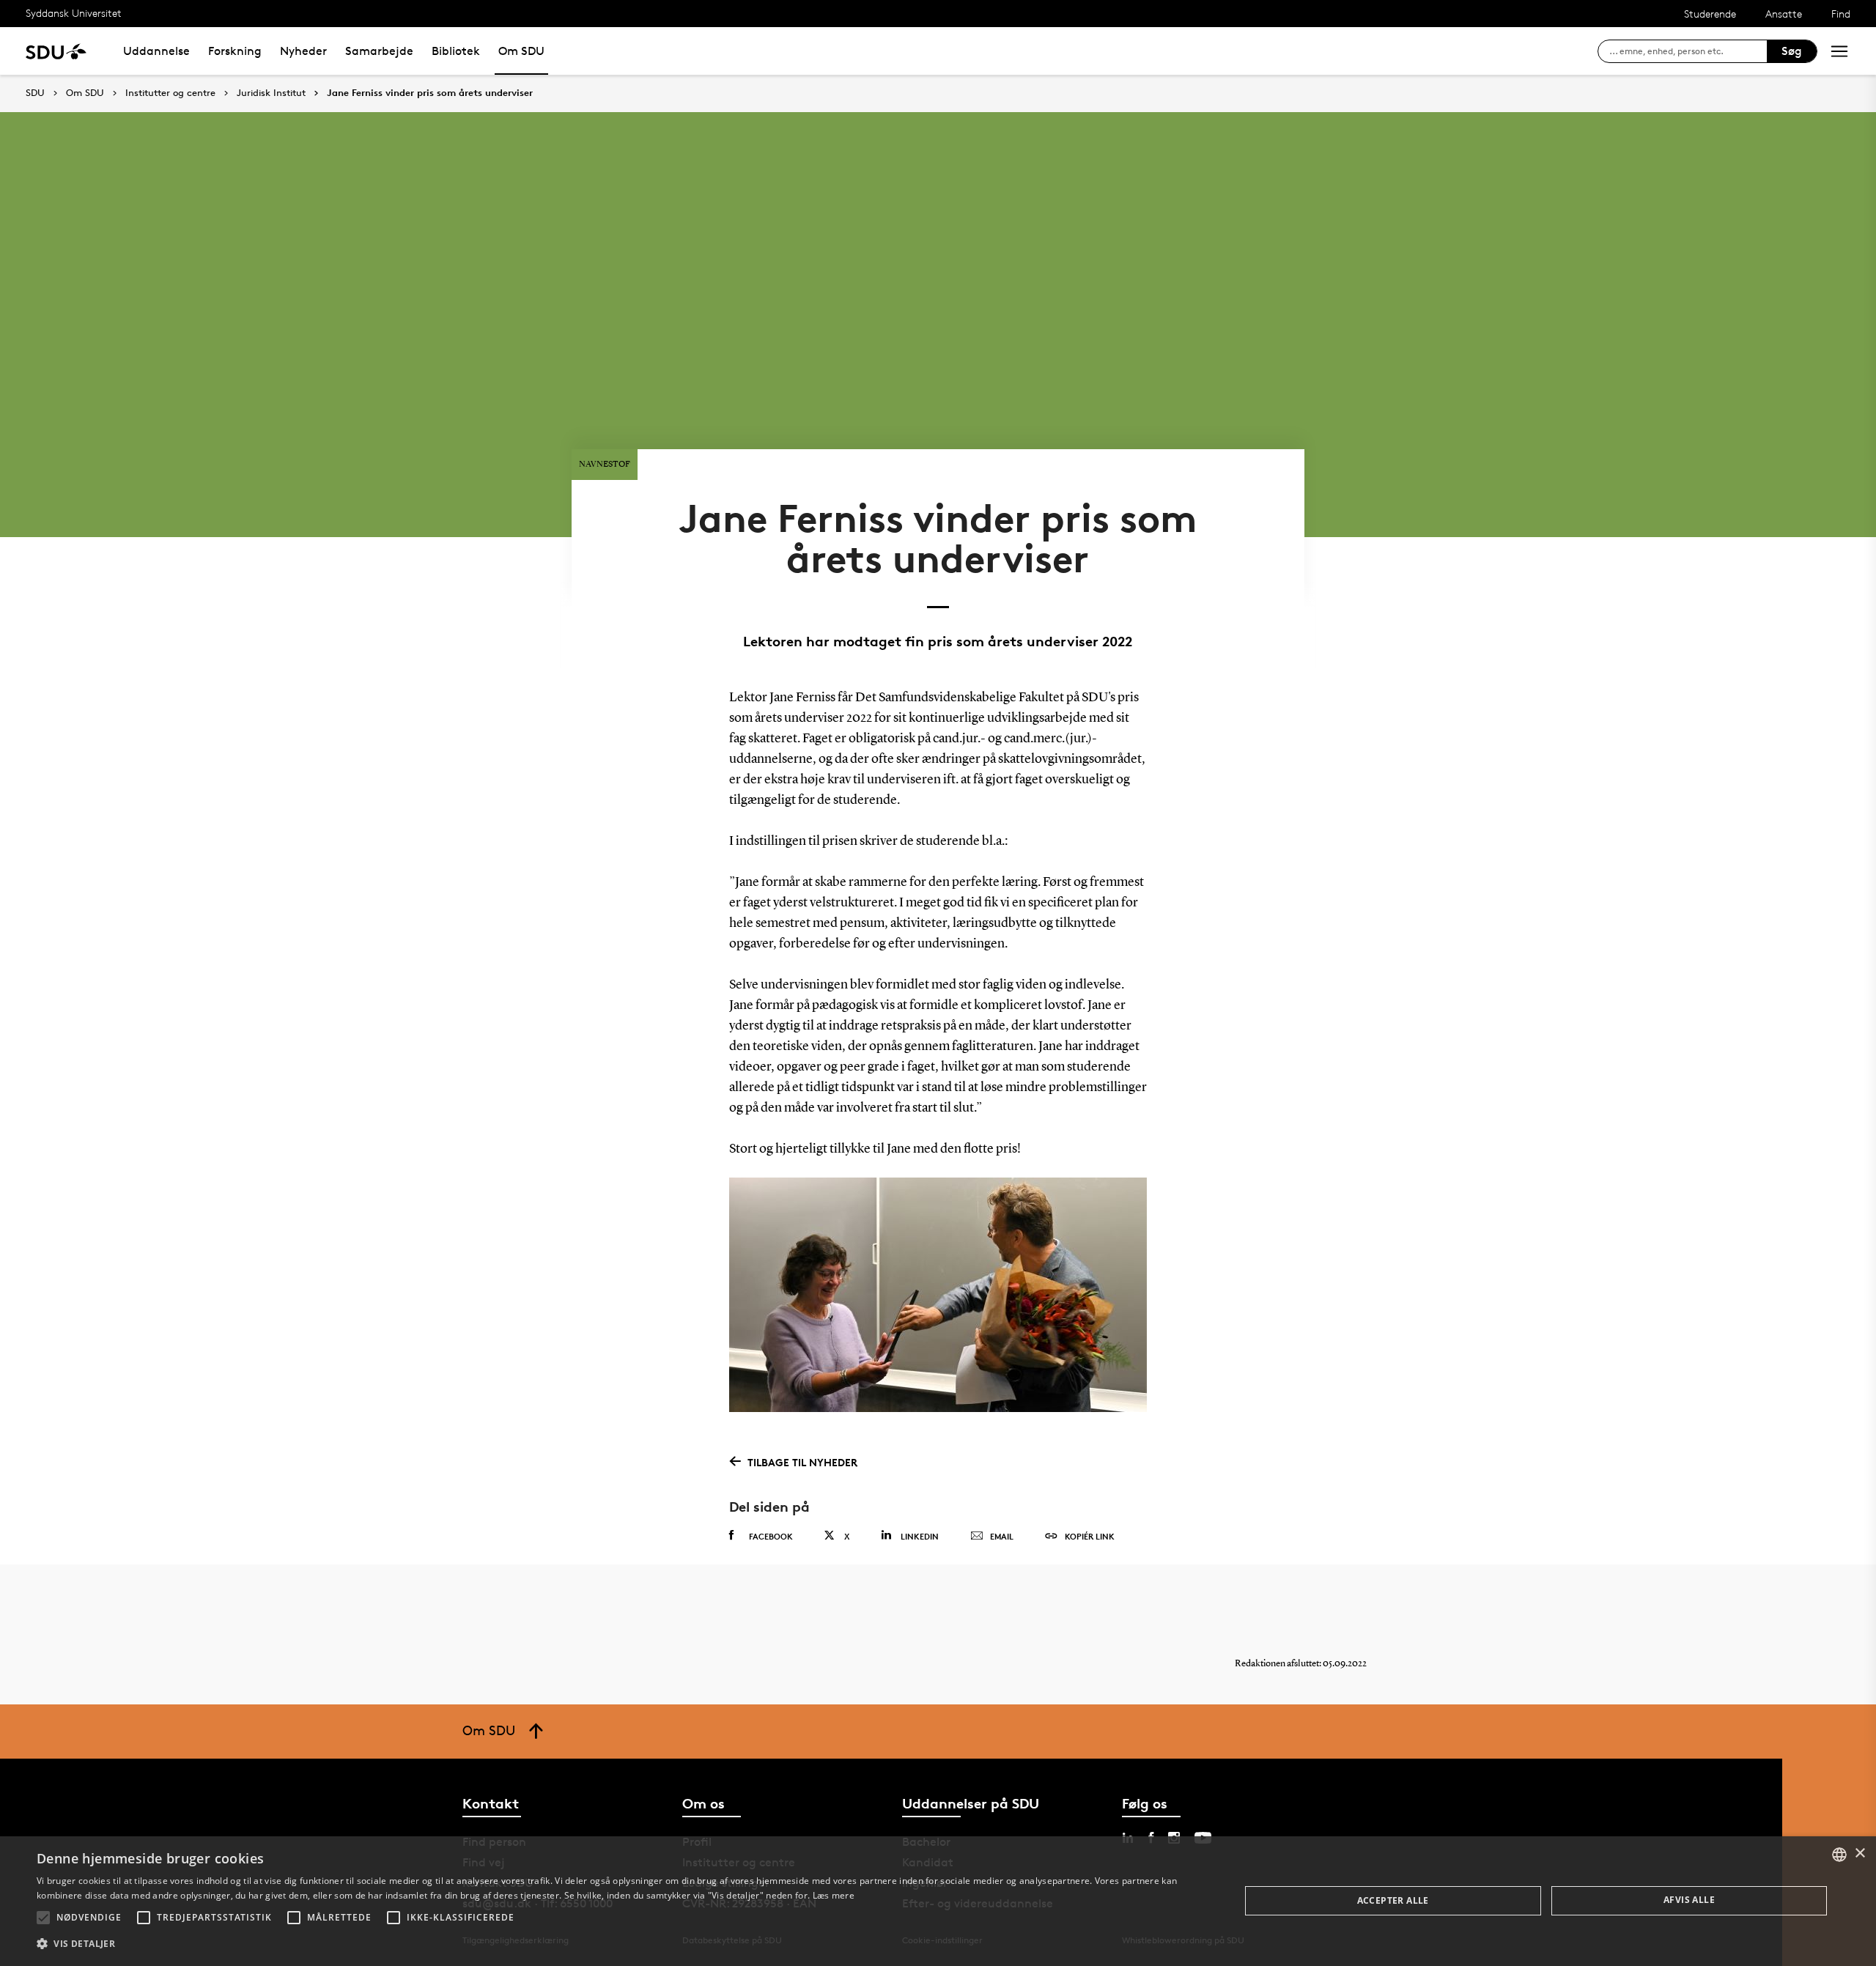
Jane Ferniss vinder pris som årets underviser (430, 93)
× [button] (1860, 1854)
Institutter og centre (170, 93)
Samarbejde (379, 51)
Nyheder (303, 51)
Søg (1792, 51)
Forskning (235, 51)
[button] (43, 1918)
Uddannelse (156, 51)
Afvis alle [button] (1689, 1900)
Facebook (771, 1536)
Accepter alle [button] (1393, 1900)
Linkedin (920, 1536)
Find (1841, 14)
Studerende (1710, 14)
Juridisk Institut (271, 93)
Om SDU (521, 51)
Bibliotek (456, 51)
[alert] (938, 1901)
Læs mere (834, 1895)
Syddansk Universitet (74, 13)
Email (1002, 1536)
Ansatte (1784, 14)
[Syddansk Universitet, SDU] (56, 51)
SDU (35, 93)
